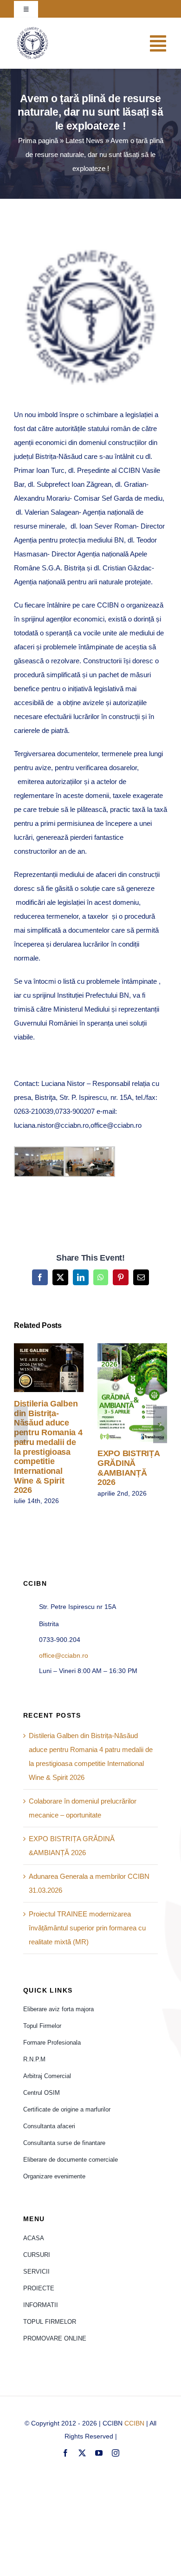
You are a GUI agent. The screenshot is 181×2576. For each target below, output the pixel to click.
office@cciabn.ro (64, 1655)
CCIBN (134, 2423)
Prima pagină (38, 141)
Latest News (84, 141)
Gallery (62, 1368)
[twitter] (82, 2453)
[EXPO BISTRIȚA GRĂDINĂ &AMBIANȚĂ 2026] (132, 1393)
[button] (21, 1425)
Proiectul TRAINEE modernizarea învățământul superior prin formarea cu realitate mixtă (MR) (87, 1928)
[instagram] (116, 2453)
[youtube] (99, 2453)
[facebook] (65, 2453)
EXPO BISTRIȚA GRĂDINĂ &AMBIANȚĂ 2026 (119, 1392)
